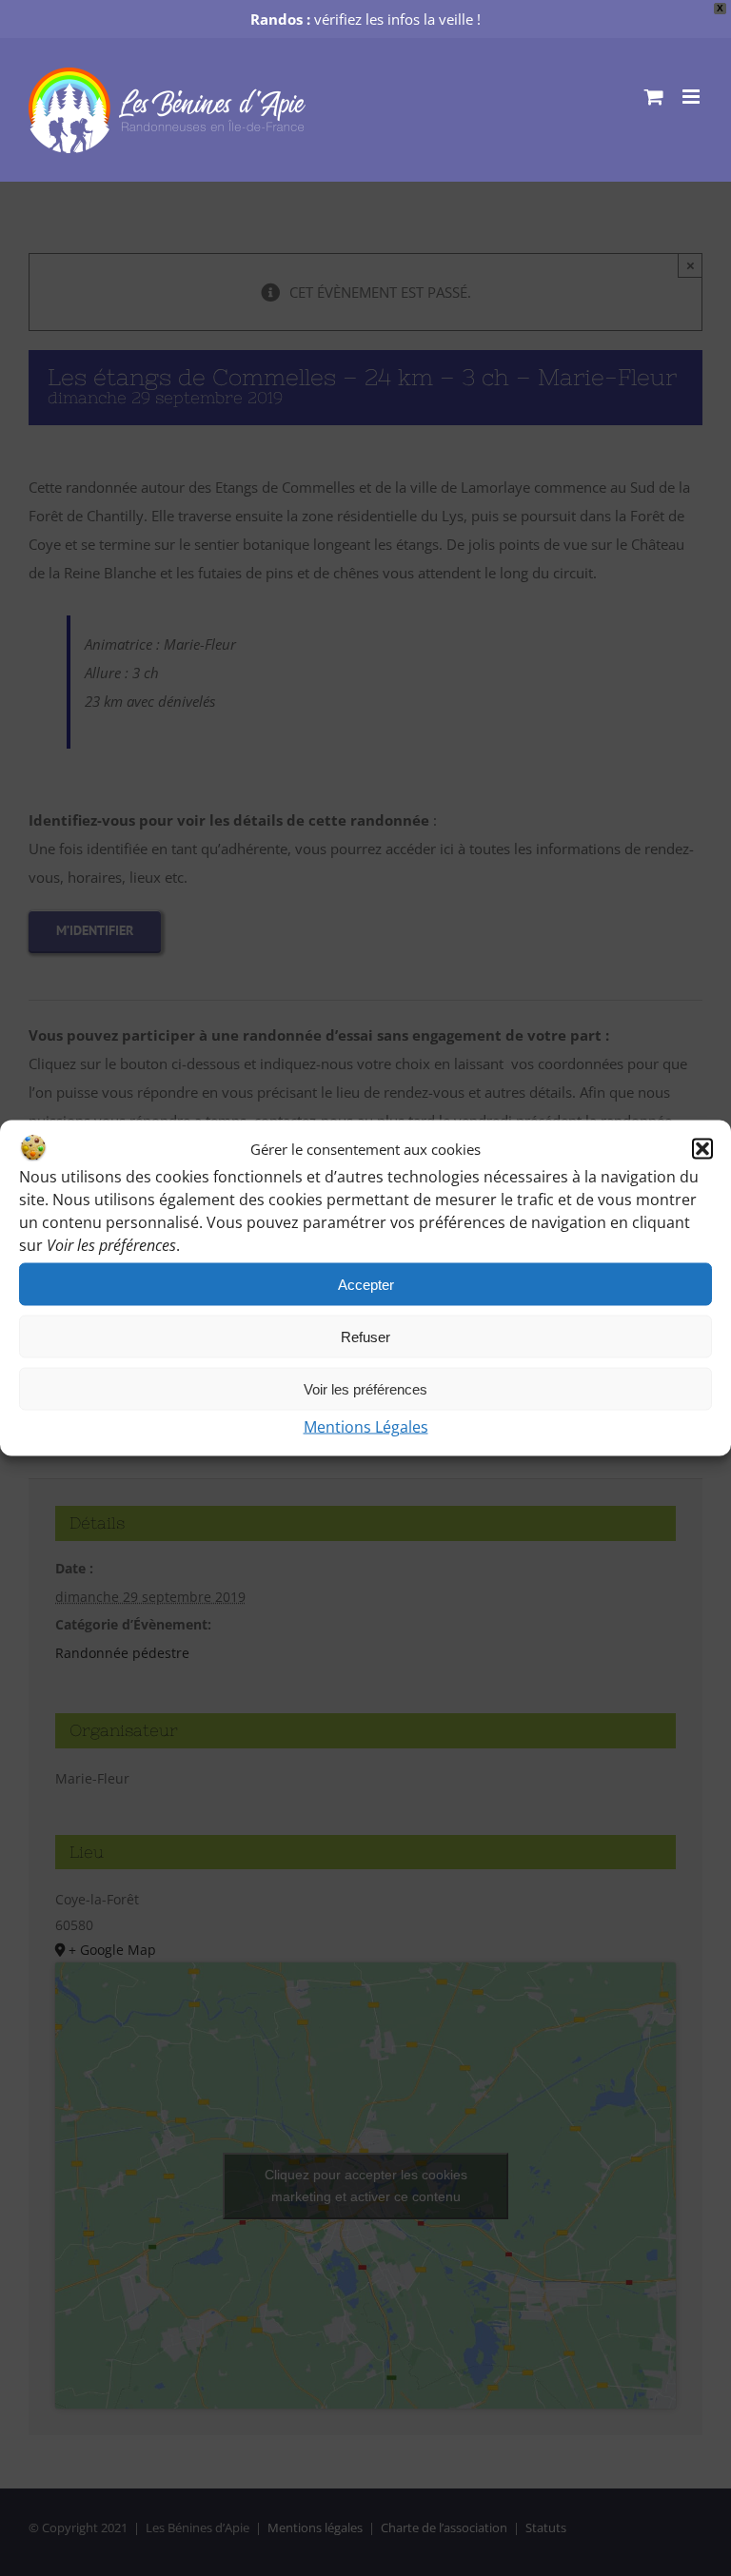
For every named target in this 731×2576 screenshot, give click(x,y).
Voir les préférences (365, 1388)
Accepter (366, 1284)
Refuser (365, 1336)
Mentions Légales (366, 1427)
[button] (702, 1149)
